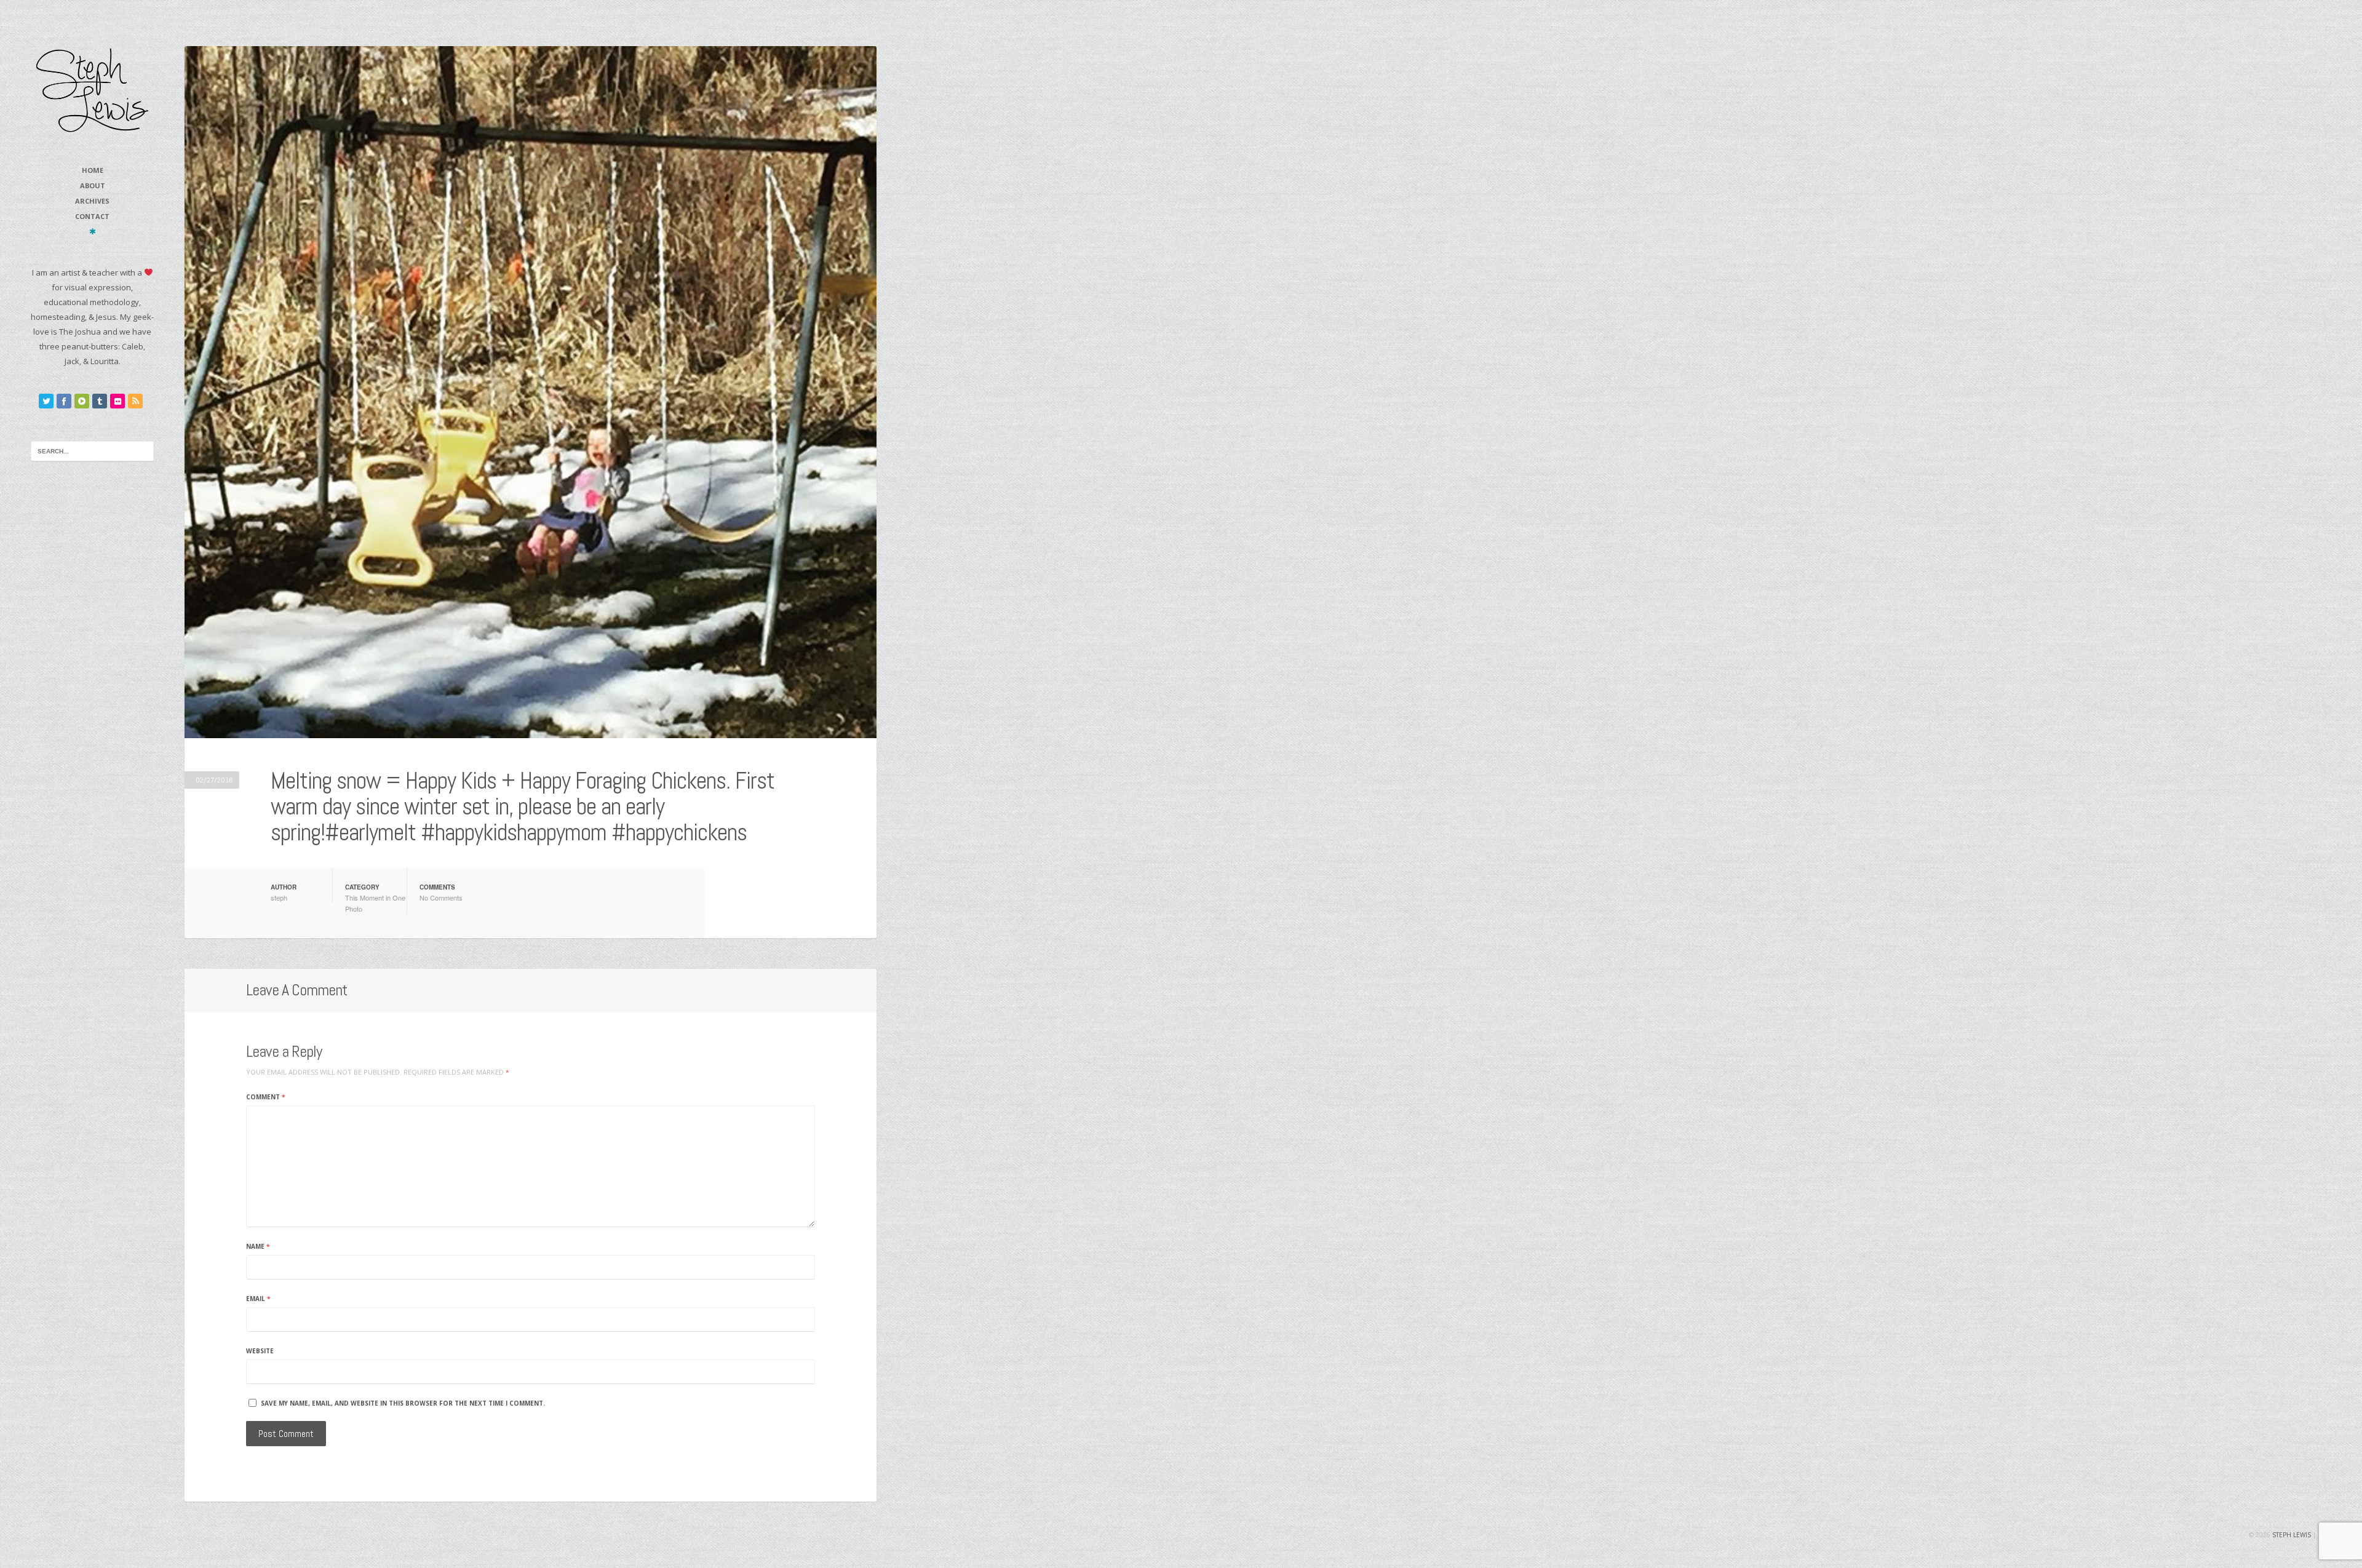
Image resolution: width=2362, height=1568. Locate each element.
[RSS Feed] (135, 401)
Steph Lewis (2292, 1535)
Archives (92, 201)
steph (279, 897)
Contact (92, 216)
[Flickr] (117, 401)
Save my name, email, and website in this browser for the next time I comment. (403, 1403)
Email (258, 1299)
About (93, 185)
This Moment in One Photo (375, 903)
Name (258, 1246)
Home (93, 170)
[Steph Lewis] (92, 90)
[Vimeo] (82, 401)
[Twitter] (46, 401)
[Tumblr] (100, 401)
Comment (265, 1097)
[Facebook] (64, 401)
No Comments (441, 897)
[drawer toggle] (93, 231)
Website (260, 1351)
